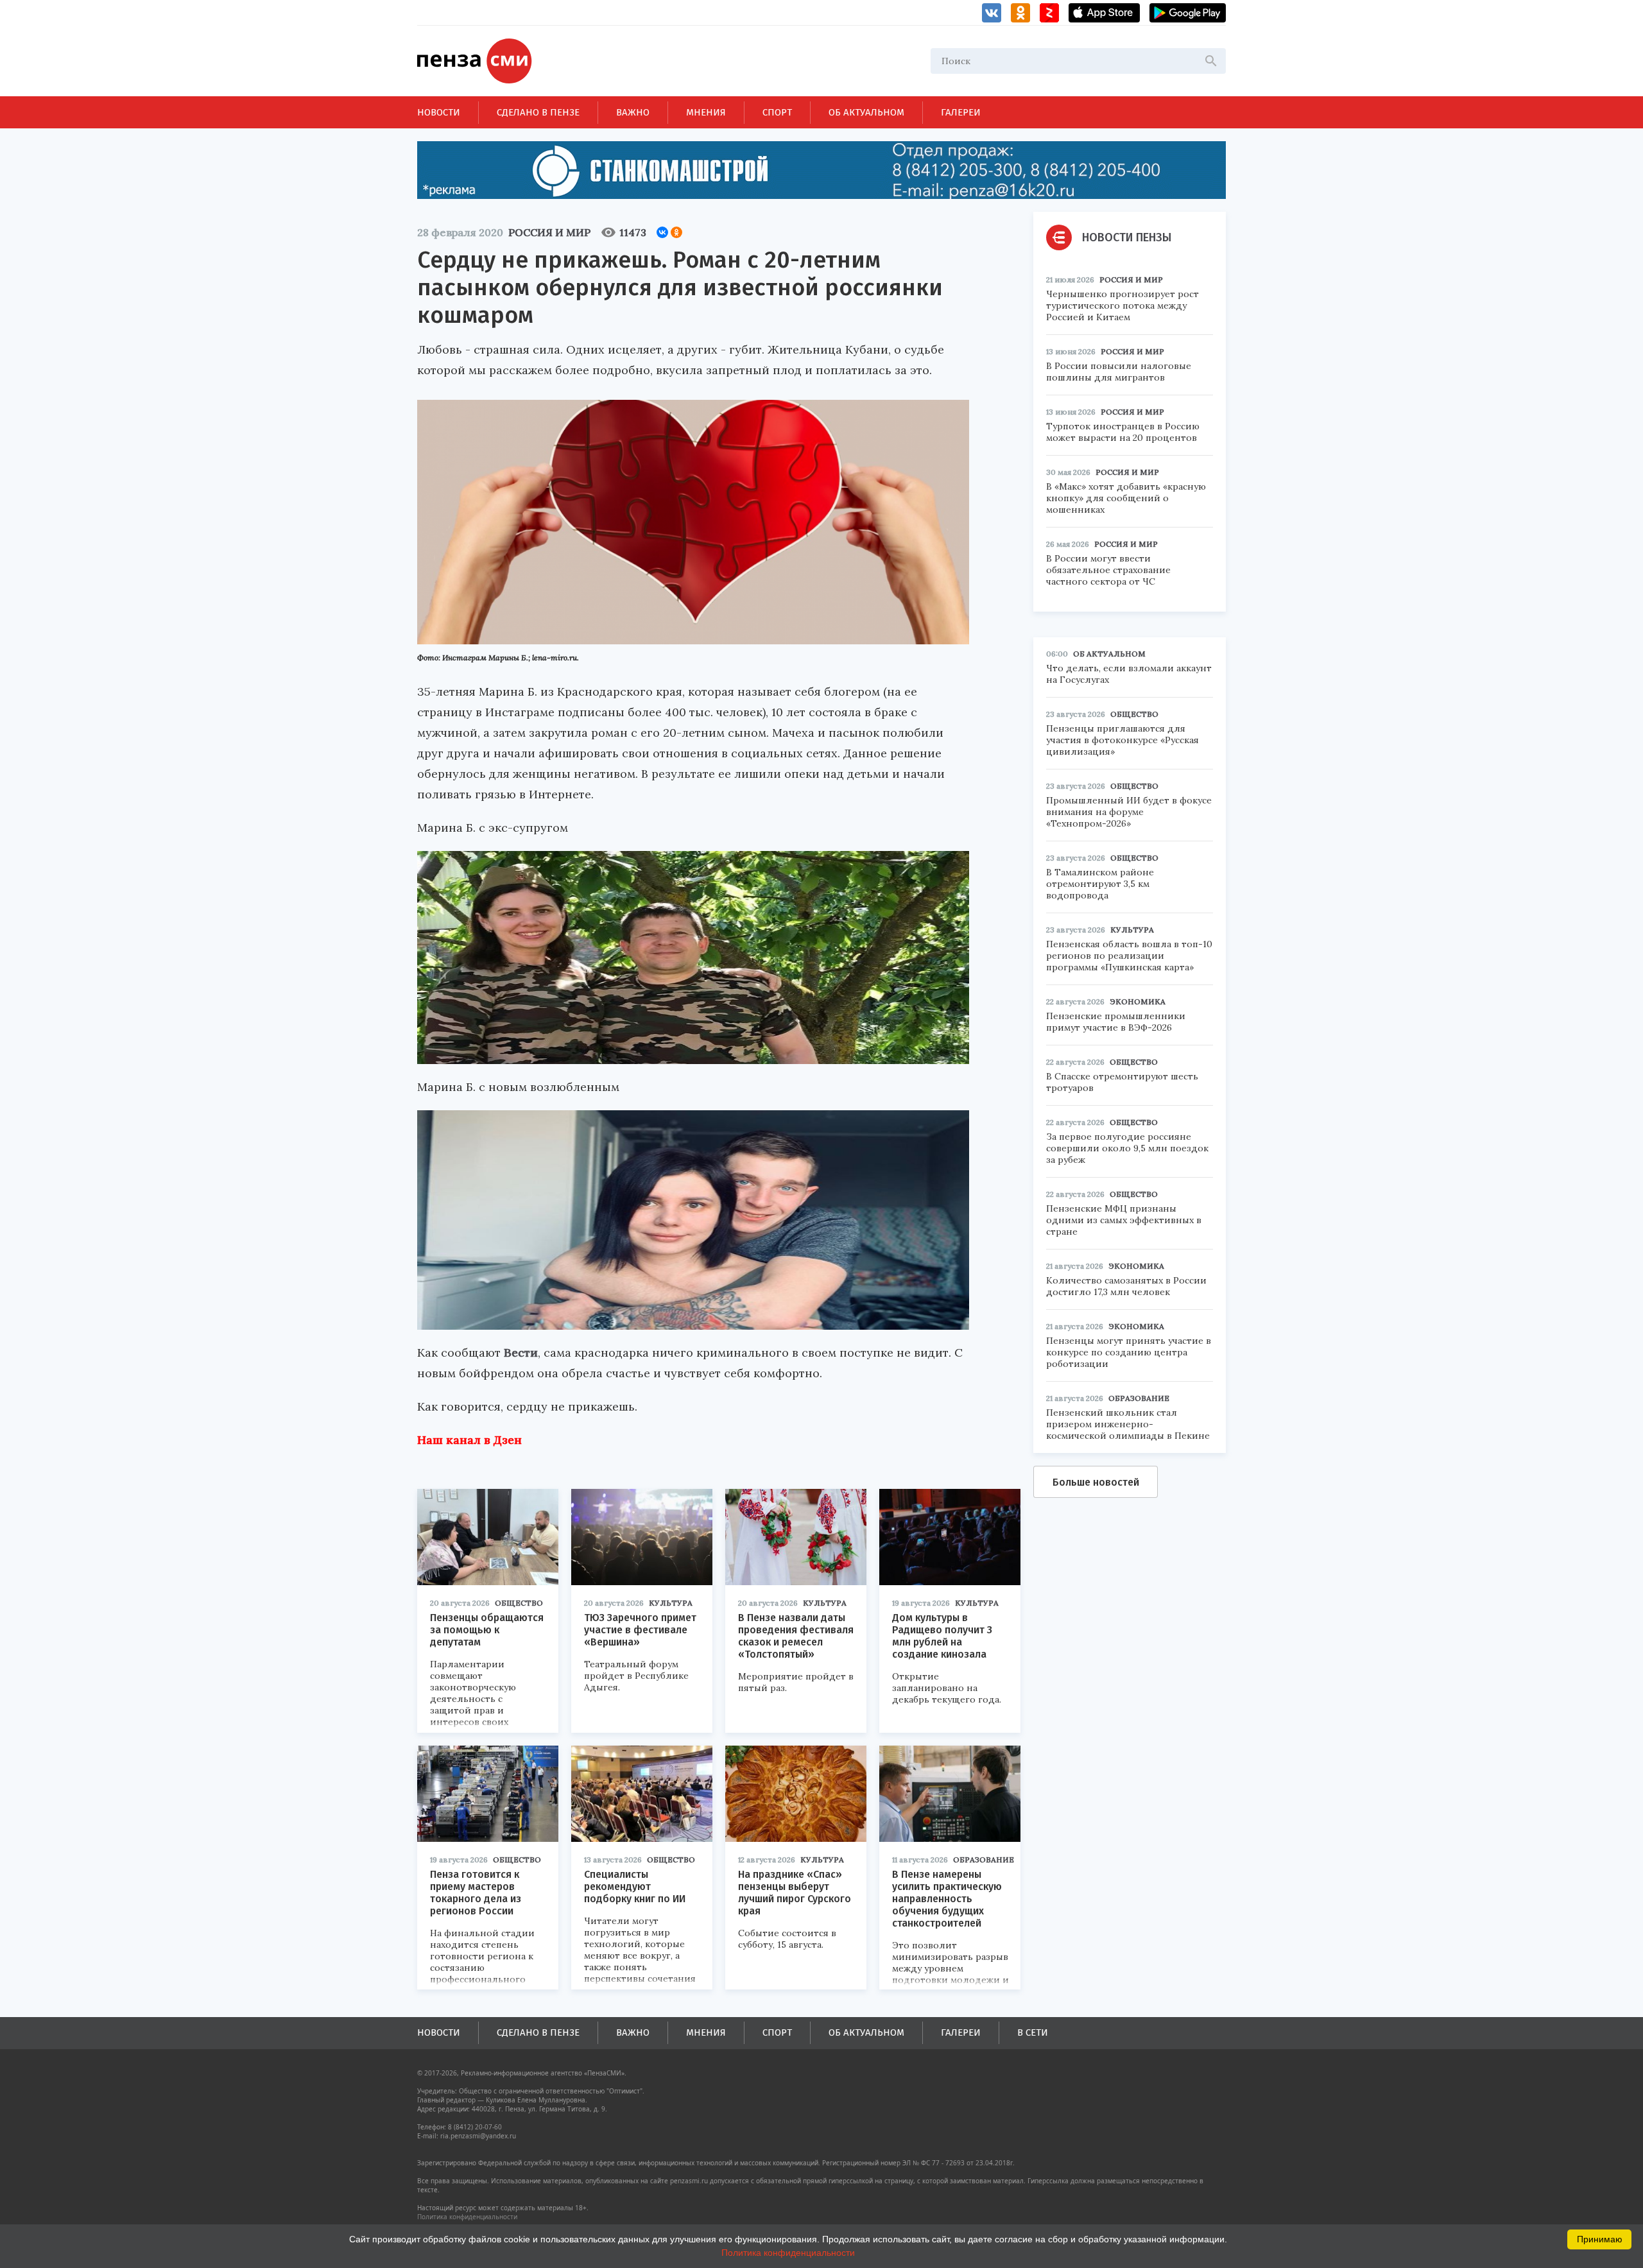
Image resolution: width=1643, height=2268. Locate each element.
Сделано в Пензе (538, 112)
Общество (519, 1603)
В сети (1033, 2032)
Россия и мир (549, 232)
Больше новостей (1096, 1482)
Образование (984, 1860)
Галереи (961, 112)
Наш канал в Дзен (469, 1440)
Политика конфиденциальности (467, 2217)
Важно (633, 112)
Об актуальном (866, 112)
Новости (439, 112)
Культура (671, 1603)
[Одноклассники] (676, 232)
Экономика (1138, 1001)
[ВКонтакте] (662, 232)
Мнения (706, 112)
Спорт (777, 112)
